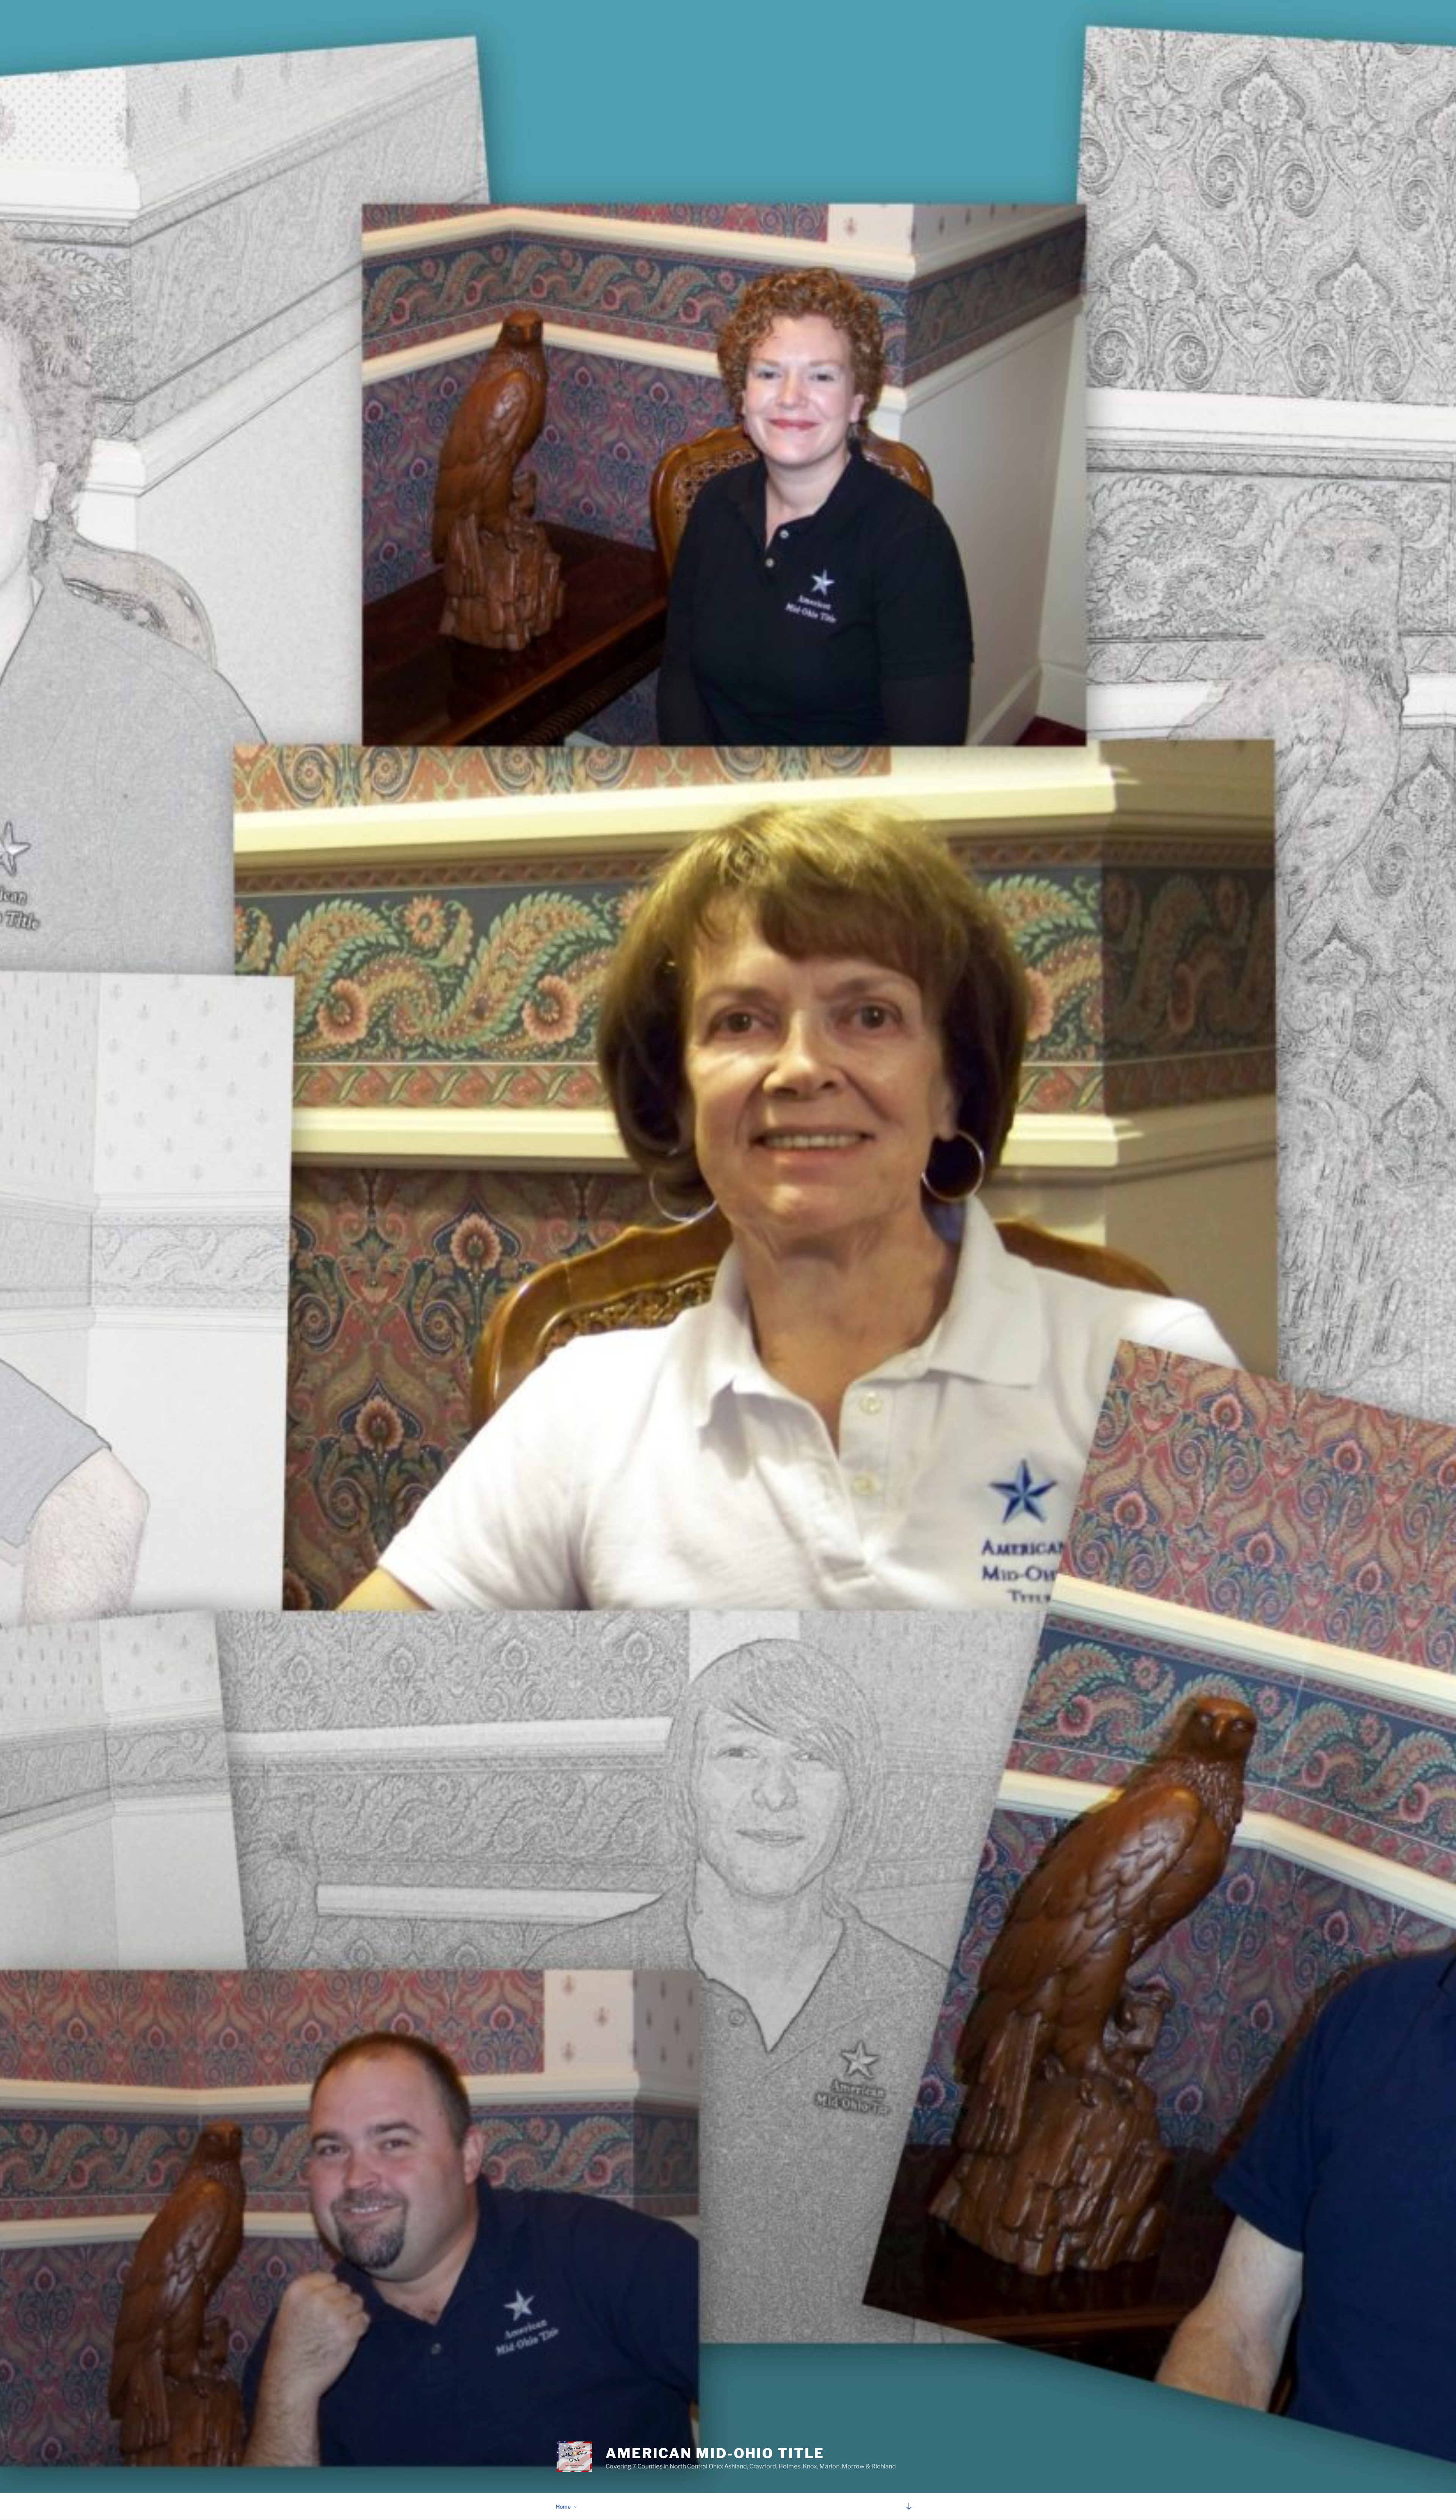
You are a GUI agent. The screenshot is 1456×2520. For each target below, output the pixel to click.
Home (563, 2507)
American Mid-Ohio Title (715, 2453)
